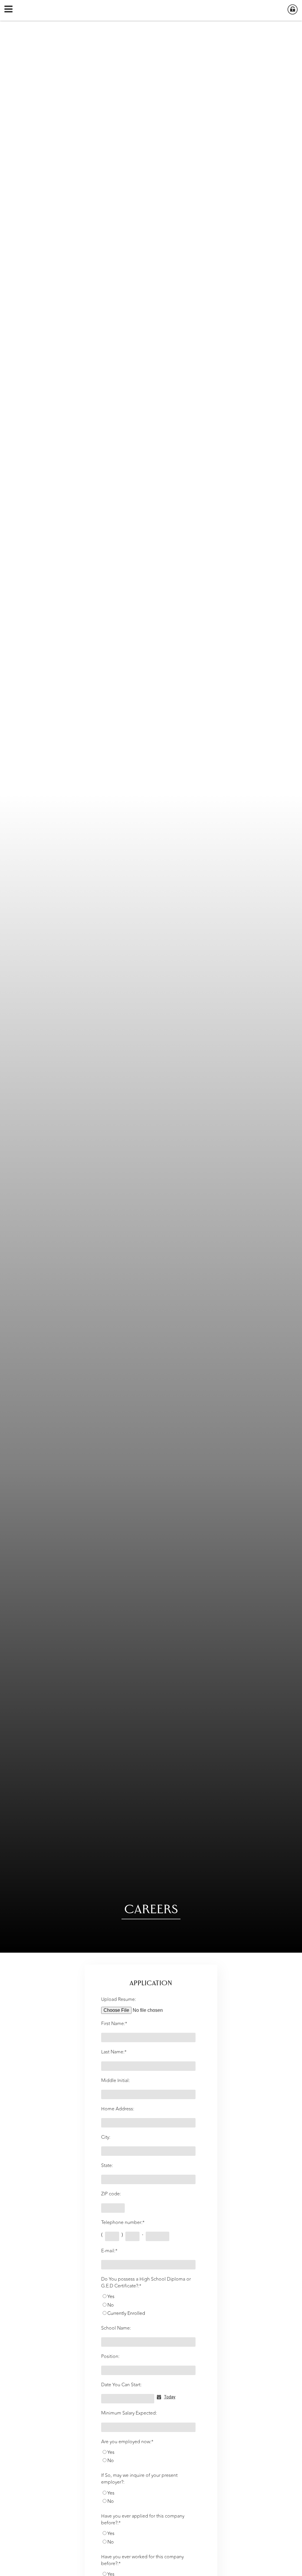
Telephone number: (123, 2223)
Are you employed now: (127, 2442)
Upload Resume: (119, 2000)
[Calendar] (160, 2397)
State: (107, 2166)
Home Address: (118, 2109)
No (111, 2305)
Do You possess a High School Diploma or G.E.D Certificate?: (146, 2283)
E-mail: (109, 2251)
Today (170, 2397)
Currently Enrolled (126, 2314)
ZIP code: (111, 2194)
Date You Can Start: (121, 2385)
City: (106, 2137)
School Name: (116, 2328)
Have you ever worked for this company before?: (142, 2560)
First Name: (114, 2024)
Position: (110, 2357)
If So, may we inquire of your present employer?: (139, 2479)
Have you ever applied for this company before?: (143, 2520)
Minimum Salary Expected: (129, 2413)
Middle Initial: (115, 2081)
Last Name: (114, 2052)
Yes (111, 2297)
